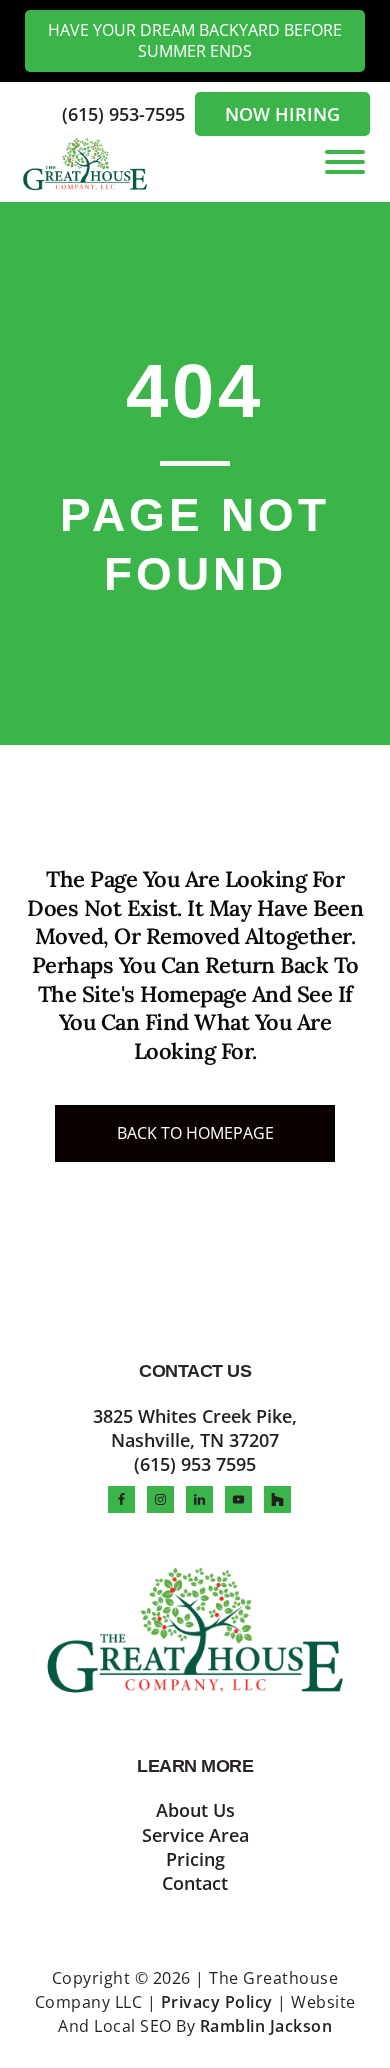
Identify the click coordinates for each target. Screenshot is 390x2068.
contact (195, 1883)
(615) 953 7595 (195, 1464)
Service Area (195, 1835)
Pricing (195, 1859)
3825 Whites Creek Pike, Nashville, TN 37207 (195, 1428)
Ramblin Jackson (266, 2026)
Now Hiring (282, 114)
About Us (195, 1810)
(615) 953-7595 (126, 114)
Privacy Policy (217, 2002)
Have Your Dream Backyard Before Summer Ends (195, 40)
